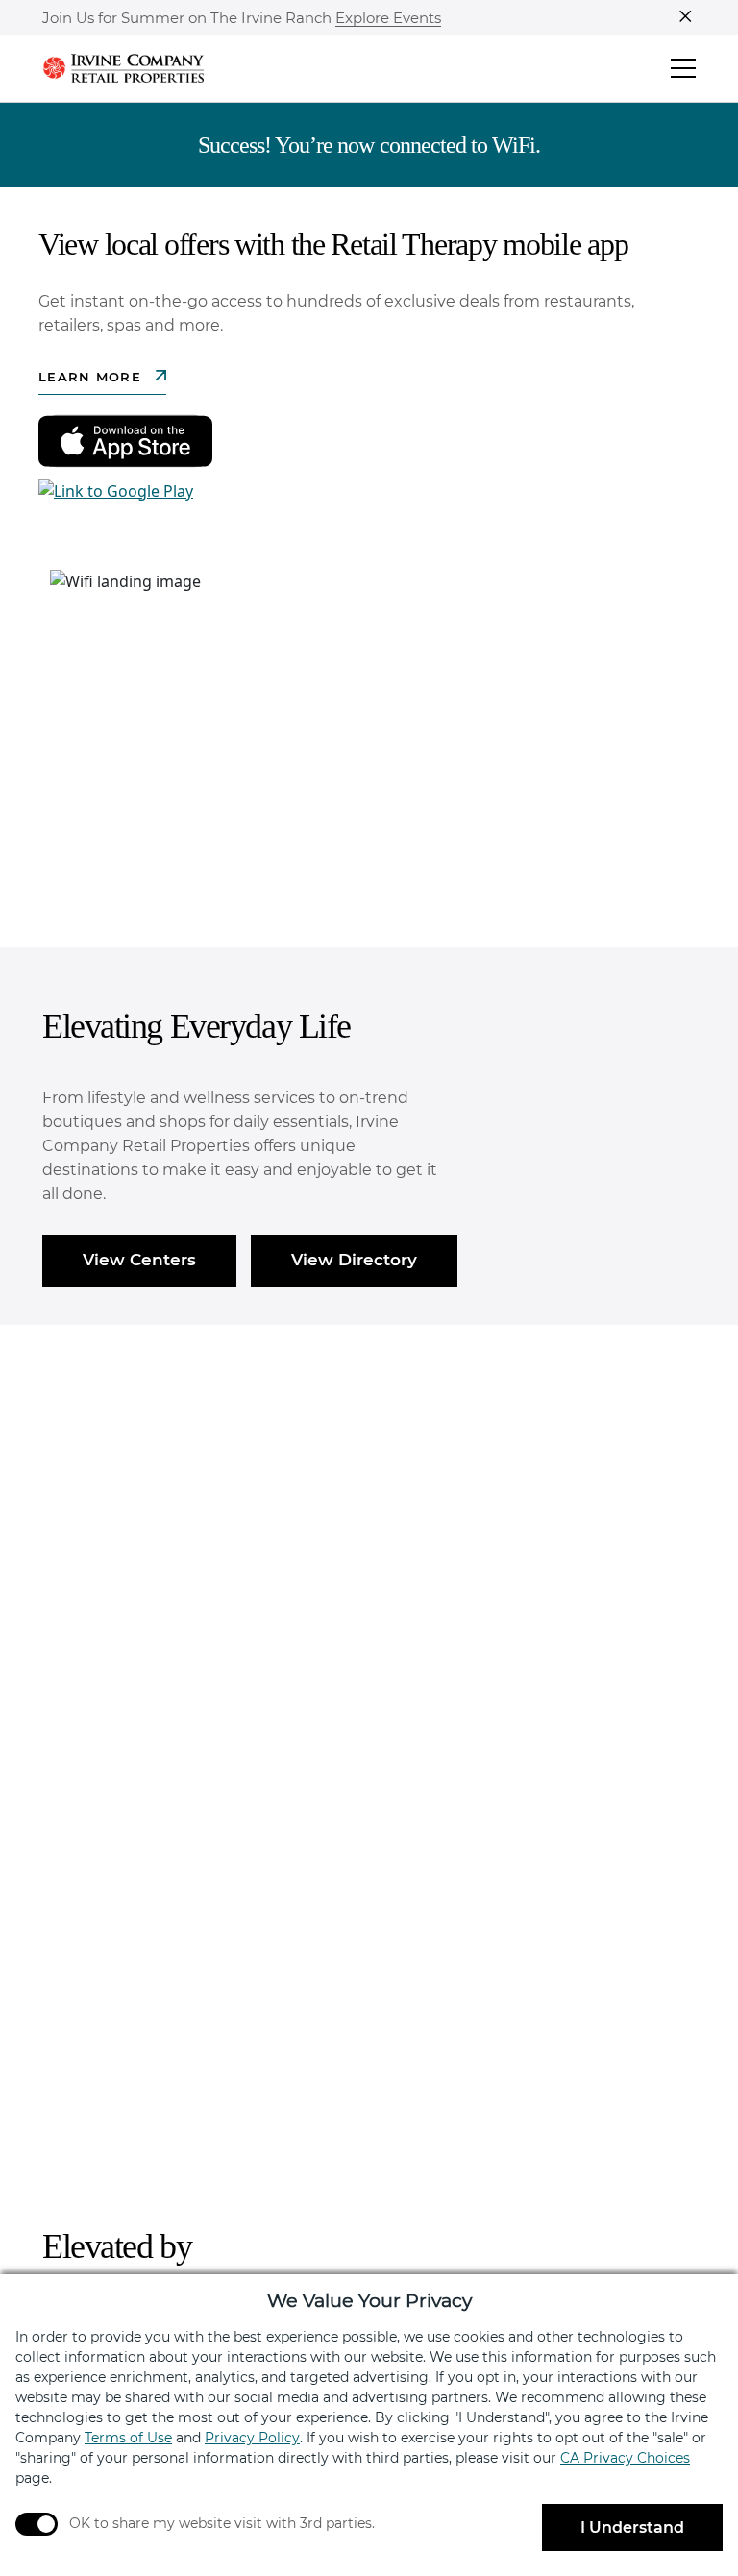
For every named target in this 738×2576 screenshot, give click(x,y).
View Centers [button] (139, 1260)
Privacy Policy (252, 2438)
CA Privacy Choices (625, 2458)
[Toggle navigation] (683, 68)
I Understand (632, 2527)
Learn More (92, 377)
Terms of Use (128, 2438)
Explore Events (388, 19)
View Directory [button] (354, 1260)
